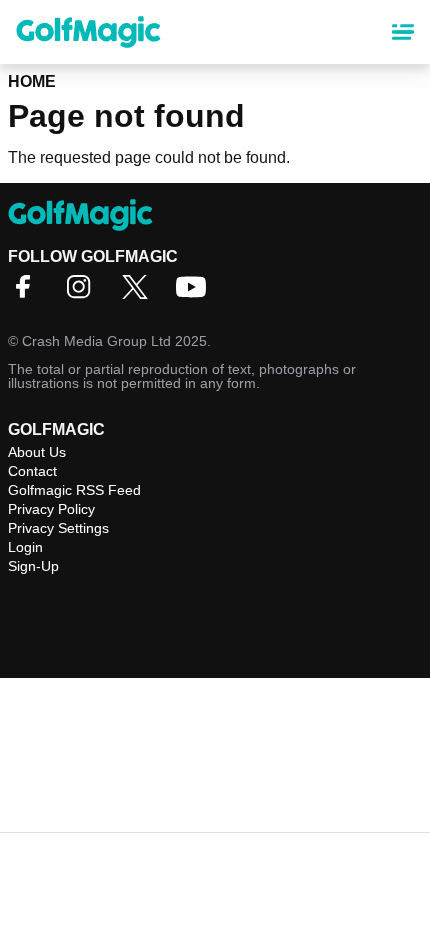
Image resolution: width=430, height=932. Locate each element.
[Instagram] (84, 293)
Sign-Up (33, 566)
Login (25, 547)
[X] (140, 293)
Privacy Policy (51, 509)
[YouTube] (196, 293)
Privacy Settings (58, 528)
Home (32, 81)
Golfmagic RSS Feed (74, 490)
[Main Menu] (403, 32)
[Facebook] (28, 293)
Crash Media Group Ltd (96, 341)
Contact (32, 471)
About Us (37, 452)
